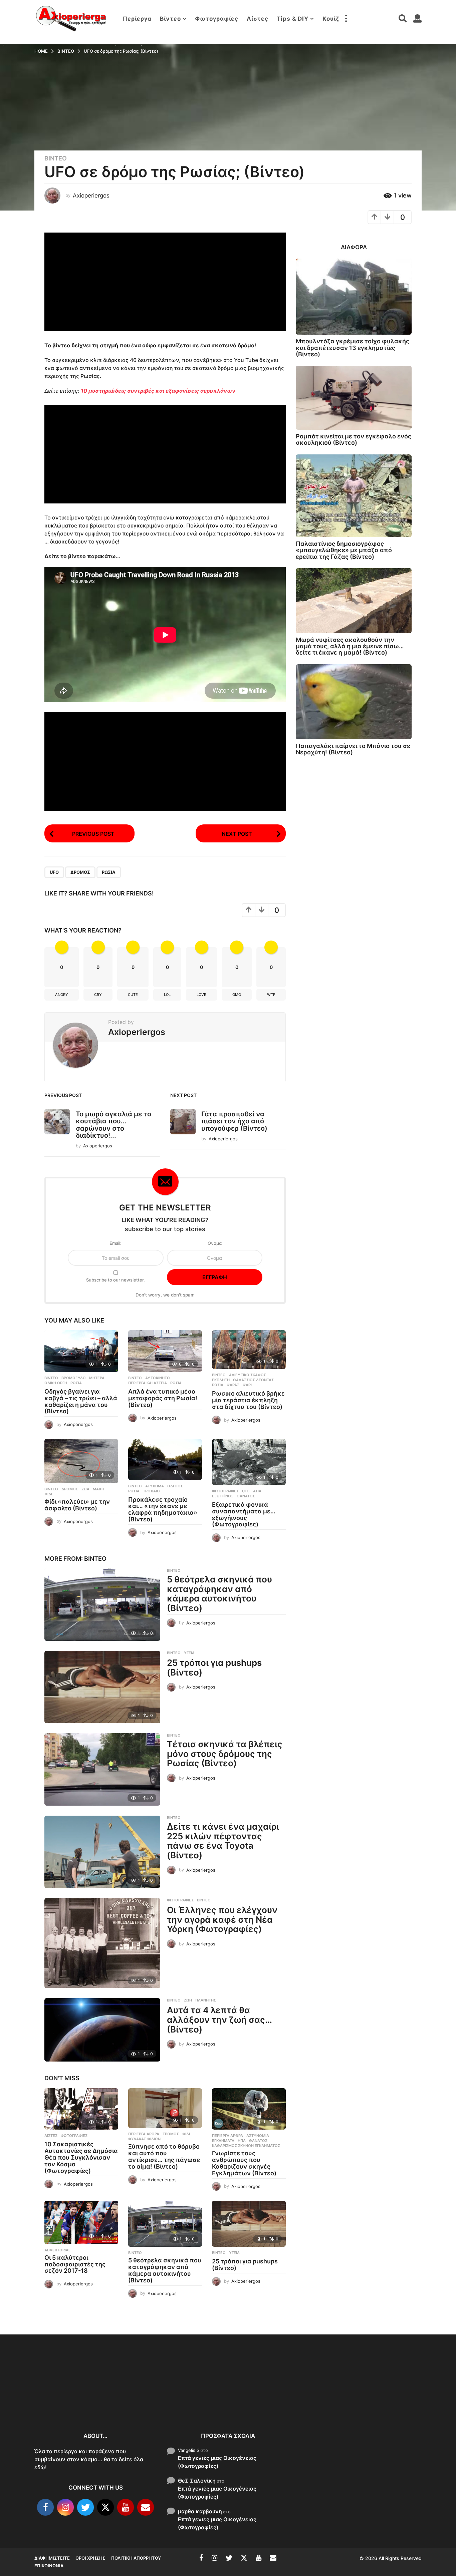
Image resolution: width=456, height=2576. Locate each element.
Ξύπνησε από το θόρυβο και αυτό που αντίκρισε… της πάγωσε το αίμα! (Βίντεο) (164, 2156)
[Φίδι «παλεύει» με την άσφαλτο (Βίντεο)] (81, 1461)
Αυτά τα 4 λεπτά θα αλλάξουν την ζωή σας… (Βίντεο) (219, 2019)
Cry (98, 995)
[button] (346, 19)
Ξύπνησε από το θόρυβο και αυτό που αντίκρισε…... (135, 2395)
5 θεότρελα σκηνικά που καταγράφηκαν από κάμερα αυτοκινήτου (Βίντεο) (219, 1594)
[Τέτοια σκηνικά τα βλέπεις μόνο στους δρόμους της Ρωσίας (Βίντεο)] (102, 1769)
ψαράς (233, 1385)
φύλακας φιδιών (144, 2139)
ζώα (85, 1489)
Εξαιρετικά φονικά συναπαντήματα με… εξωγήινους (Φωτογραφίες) (244, 1514)
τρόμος (171, 2134)
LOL (167, 995)
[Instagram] (65, 2508)
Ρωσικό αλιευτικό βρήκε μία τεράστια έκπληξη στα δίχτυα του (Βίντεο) (248, 1400)
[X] (105, 2508)
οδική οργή (56, 1383)
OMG (237, 995)
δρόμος (80, 872)
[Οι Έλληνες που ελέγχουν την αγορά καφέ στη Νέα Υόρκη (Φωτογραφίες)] (102, 1943)
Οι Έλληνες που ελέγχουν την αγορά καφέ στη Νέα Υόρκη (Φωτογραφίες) (222, 1919)
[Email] (146, 2508)
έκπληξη (221, 1380)
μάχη (98, 1489)
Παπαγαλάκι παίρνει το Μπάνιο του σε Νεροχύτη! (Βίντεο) (353, 749)
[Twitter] (85, 2508)
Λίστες (258, 19)
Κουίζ (331, 19)
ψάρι (247, 1385)
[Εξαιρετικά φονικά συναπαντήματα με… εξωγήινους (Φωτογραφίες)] (249, 1462)
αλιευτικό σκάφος (248, 1375)
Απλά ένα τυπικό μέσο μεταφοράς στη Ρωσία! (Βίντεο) (163, 1398)
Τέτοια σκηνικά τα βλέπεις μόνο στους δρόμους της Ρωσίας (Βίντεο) (225, 1754)
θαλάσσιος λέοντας (253, 1380)
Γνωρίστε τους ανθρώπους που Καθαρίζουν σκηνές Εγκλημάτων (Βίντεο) (244, 2163)
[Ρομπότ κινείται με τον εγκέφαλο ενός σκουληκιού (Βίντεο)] (354, 398)
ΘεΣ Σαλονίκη (197, 2481)
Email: (116, 1243)
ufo (54, 872)
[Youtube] (126, 2508)
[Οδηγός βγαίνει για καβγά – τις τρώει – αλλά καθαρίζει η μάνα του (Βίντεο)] (81, 1351)
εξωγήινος (223, 1496)
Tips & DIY (293, 19)
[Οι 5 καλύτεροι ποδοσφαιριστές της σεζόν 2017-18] (81, 2222)
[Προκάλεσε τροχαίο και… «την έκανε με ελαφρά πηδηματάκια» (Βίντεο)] (165, 1459)
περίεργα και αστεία (148, 1383)
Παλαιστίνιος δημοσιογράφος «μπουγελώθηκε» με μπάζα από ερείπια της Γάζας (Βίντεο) (344, 550)
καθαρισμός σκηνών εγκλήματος (246, 2146)
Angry (62, 995)
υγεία (189, 1653)
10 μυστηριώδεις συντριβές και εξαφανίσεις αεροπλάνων (158, 391)
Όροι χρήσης (90, 2558)
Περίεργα (137, 19)
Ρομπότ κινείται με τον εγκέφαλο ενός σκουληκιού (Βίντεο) (354, 439)
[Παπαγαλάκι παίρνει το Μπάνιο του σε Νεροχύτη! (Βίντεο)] (354, 702)
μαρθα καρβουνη (200, 2511)
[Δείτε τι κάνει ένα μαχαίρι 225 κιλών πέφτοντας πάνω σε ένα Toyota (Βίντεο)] (102, 1852)
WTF (271, 995)
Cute (133, 995)
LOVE (201, 995)
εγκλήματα (223, 2141)
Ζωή (188, 2000)
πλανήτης (206, 2000)
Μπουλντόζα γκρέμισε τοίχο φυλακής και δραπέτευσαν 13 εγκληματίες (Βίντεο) (353, 348)
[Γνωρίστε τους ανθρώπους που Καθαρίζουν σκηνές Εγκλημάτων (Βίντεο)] (249, 2109)
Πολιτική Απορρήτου (136, 2558)
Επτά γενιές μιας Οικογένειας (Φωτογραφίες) (217, 2462)
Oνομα (215, 1243)
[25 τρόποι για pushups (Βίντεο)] (102, 1687)
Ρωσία (109, 872)
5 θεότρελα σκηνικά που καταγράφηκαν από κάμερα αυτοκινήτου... (335, 2403)
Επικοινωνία (49, 2566)
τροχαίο (151, 1491)
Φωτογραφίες (217, 19)
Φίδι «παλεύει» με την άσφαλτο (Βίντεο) (77, 1505)
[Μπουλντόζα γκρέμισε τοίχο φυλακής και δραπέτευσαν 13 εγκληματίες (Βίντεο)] (354, 297)
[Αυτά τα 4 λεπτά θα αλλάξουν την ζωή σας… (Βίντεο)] (102, 2030)
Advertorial (57, 2250)
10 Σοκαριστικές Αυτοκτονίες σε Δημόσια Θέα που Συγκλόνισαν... (68, 2399)
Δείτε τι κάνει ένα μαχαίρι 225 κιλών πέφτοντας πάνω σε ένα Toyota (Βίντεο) (223, 1841)
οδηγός (175, 1486)
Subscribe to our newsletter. (116, 1280)
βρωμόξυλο (74, 1378)
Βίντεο (170, 19)
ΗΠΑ (242, 2141)
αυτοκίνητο (158, 1378)
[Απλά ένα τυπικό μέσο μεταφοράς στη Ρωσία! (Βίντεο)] (165, 1351)
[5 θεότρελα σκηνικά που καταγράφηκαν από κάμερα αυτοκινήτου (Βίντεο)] (102, 1605)
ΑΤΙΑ (257, 1491)
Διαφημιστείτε (52, 2558)
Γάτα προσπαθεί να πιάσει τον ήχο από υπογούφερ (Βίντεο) (234, 1121)
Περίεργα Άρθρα (144, 2134)
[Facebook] (45, 2508)
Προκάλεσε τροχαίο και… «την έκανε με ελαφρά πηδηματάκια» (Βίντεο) (163, 1509)
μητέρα (97, 1378)
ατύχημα (155, 1486)
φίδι (48, 1494)
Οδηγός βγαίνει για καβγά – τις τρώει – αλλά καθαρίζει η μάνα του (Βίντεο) (81, 1401)
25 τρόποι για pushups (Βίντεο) (214, 1668)
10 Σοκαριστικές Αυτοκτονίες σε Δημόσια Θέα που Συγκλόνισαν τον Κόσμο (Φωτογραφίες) (81, 2157)
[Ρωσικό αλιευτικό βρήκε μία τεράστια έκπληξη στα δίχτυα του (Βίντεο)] (249, 1350)
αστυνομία (258, 2136)
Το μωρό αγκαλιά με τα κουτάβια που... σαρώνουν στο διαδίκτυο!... (114, 1125)
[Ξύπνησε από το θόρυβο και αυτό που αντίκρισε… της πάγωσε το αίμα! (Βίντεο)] (165, 2108)
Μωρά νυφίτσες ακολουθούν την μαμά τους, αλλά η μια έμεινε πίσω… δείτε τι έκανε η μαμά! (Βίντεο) (350, 646)
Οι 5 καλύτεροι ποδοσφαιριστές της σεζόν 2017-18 (75, 2264)
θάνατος (246, 1496)
